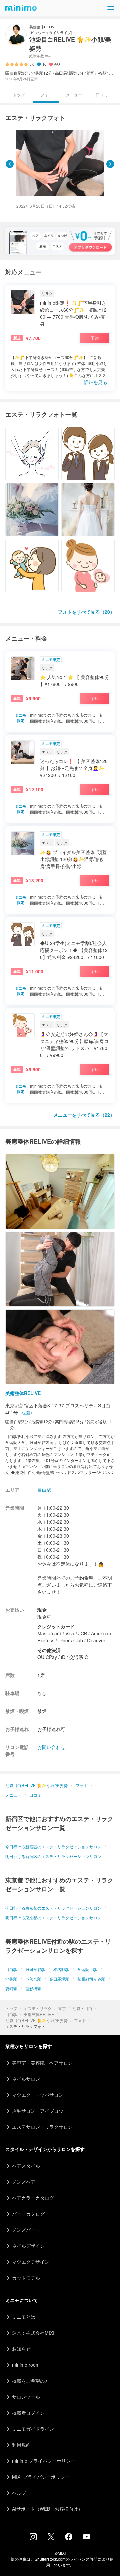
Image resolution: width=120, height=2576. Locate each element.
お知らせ (21, 2349)
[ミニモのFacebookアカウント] (69, 2538)
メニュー (74, 94)
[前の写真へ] (10, 164)
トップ (11, 2008)
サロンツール (26, 2397)
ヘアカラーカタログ (33, 2198)
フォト (80, 2020)
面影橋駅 (33, 1988)
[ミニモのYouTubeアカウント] (87, 2537)
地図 (26, 1412)
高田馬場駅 (59, 1979)
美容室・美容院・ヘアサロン (42, 2063)
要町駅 (11, 1988)
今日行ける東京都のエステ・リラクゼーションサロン (53, 1908)
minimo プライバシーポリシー (44, 2461)
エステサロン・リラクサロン (42, 2127)
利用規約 (21, 2445)
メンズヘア (24, 2182)
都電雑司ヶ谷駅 (91, 1979)
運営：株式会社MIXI (33, 2333)
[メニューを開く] (111, 8)
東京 (62, 2008)
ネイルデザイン (28, 2246)
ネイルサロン (26, 2079)
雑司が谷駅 (35, 1969)
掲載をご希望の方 (31, 2381)
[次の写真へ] (110, 164)
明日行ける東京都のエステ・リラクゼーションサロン (53, 1917)
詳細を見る (96, 382)
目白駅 (11, 2014)
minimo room (26, 2365)
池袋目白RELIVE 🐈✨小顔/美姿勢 (36, 2020)
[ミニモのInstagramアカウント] (33, 2538)
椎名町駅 (61, 1969)
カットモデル (26, 2278)
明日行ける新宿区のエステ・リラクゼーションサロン (53, 1856)
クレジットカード (56, 1626)
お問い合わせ (51, 1747)
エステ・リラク (38, 2008)
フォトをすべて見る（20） (86, 612)
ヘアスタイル (26, 2166)
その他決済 (49, 1650)
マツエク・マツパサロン (38, 2095)
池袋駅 (11, 1979)
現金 (42, 1610)
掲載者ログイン (28, 2413)
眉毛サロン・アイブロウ (38, 2111)
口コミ (102, 94)
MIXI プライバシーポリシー (41, 2477)
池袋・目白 (82, 2008)
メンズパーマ (26, 2230)
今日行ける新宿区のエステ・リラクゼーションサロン (53, 1846)
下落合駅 (33, 1979)
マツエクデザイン (31, 2262)
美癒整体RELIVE (39, 2014)
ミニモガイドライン (33, 2429)
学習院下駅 (87, 1969)
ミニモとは (24, 2317)
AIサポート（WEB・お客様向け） (47, 2509)
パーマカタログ (28, 2214)
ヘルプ (19, 2493)
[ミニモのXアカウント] (51, 2538)
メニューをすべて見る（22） (84, 1115)
